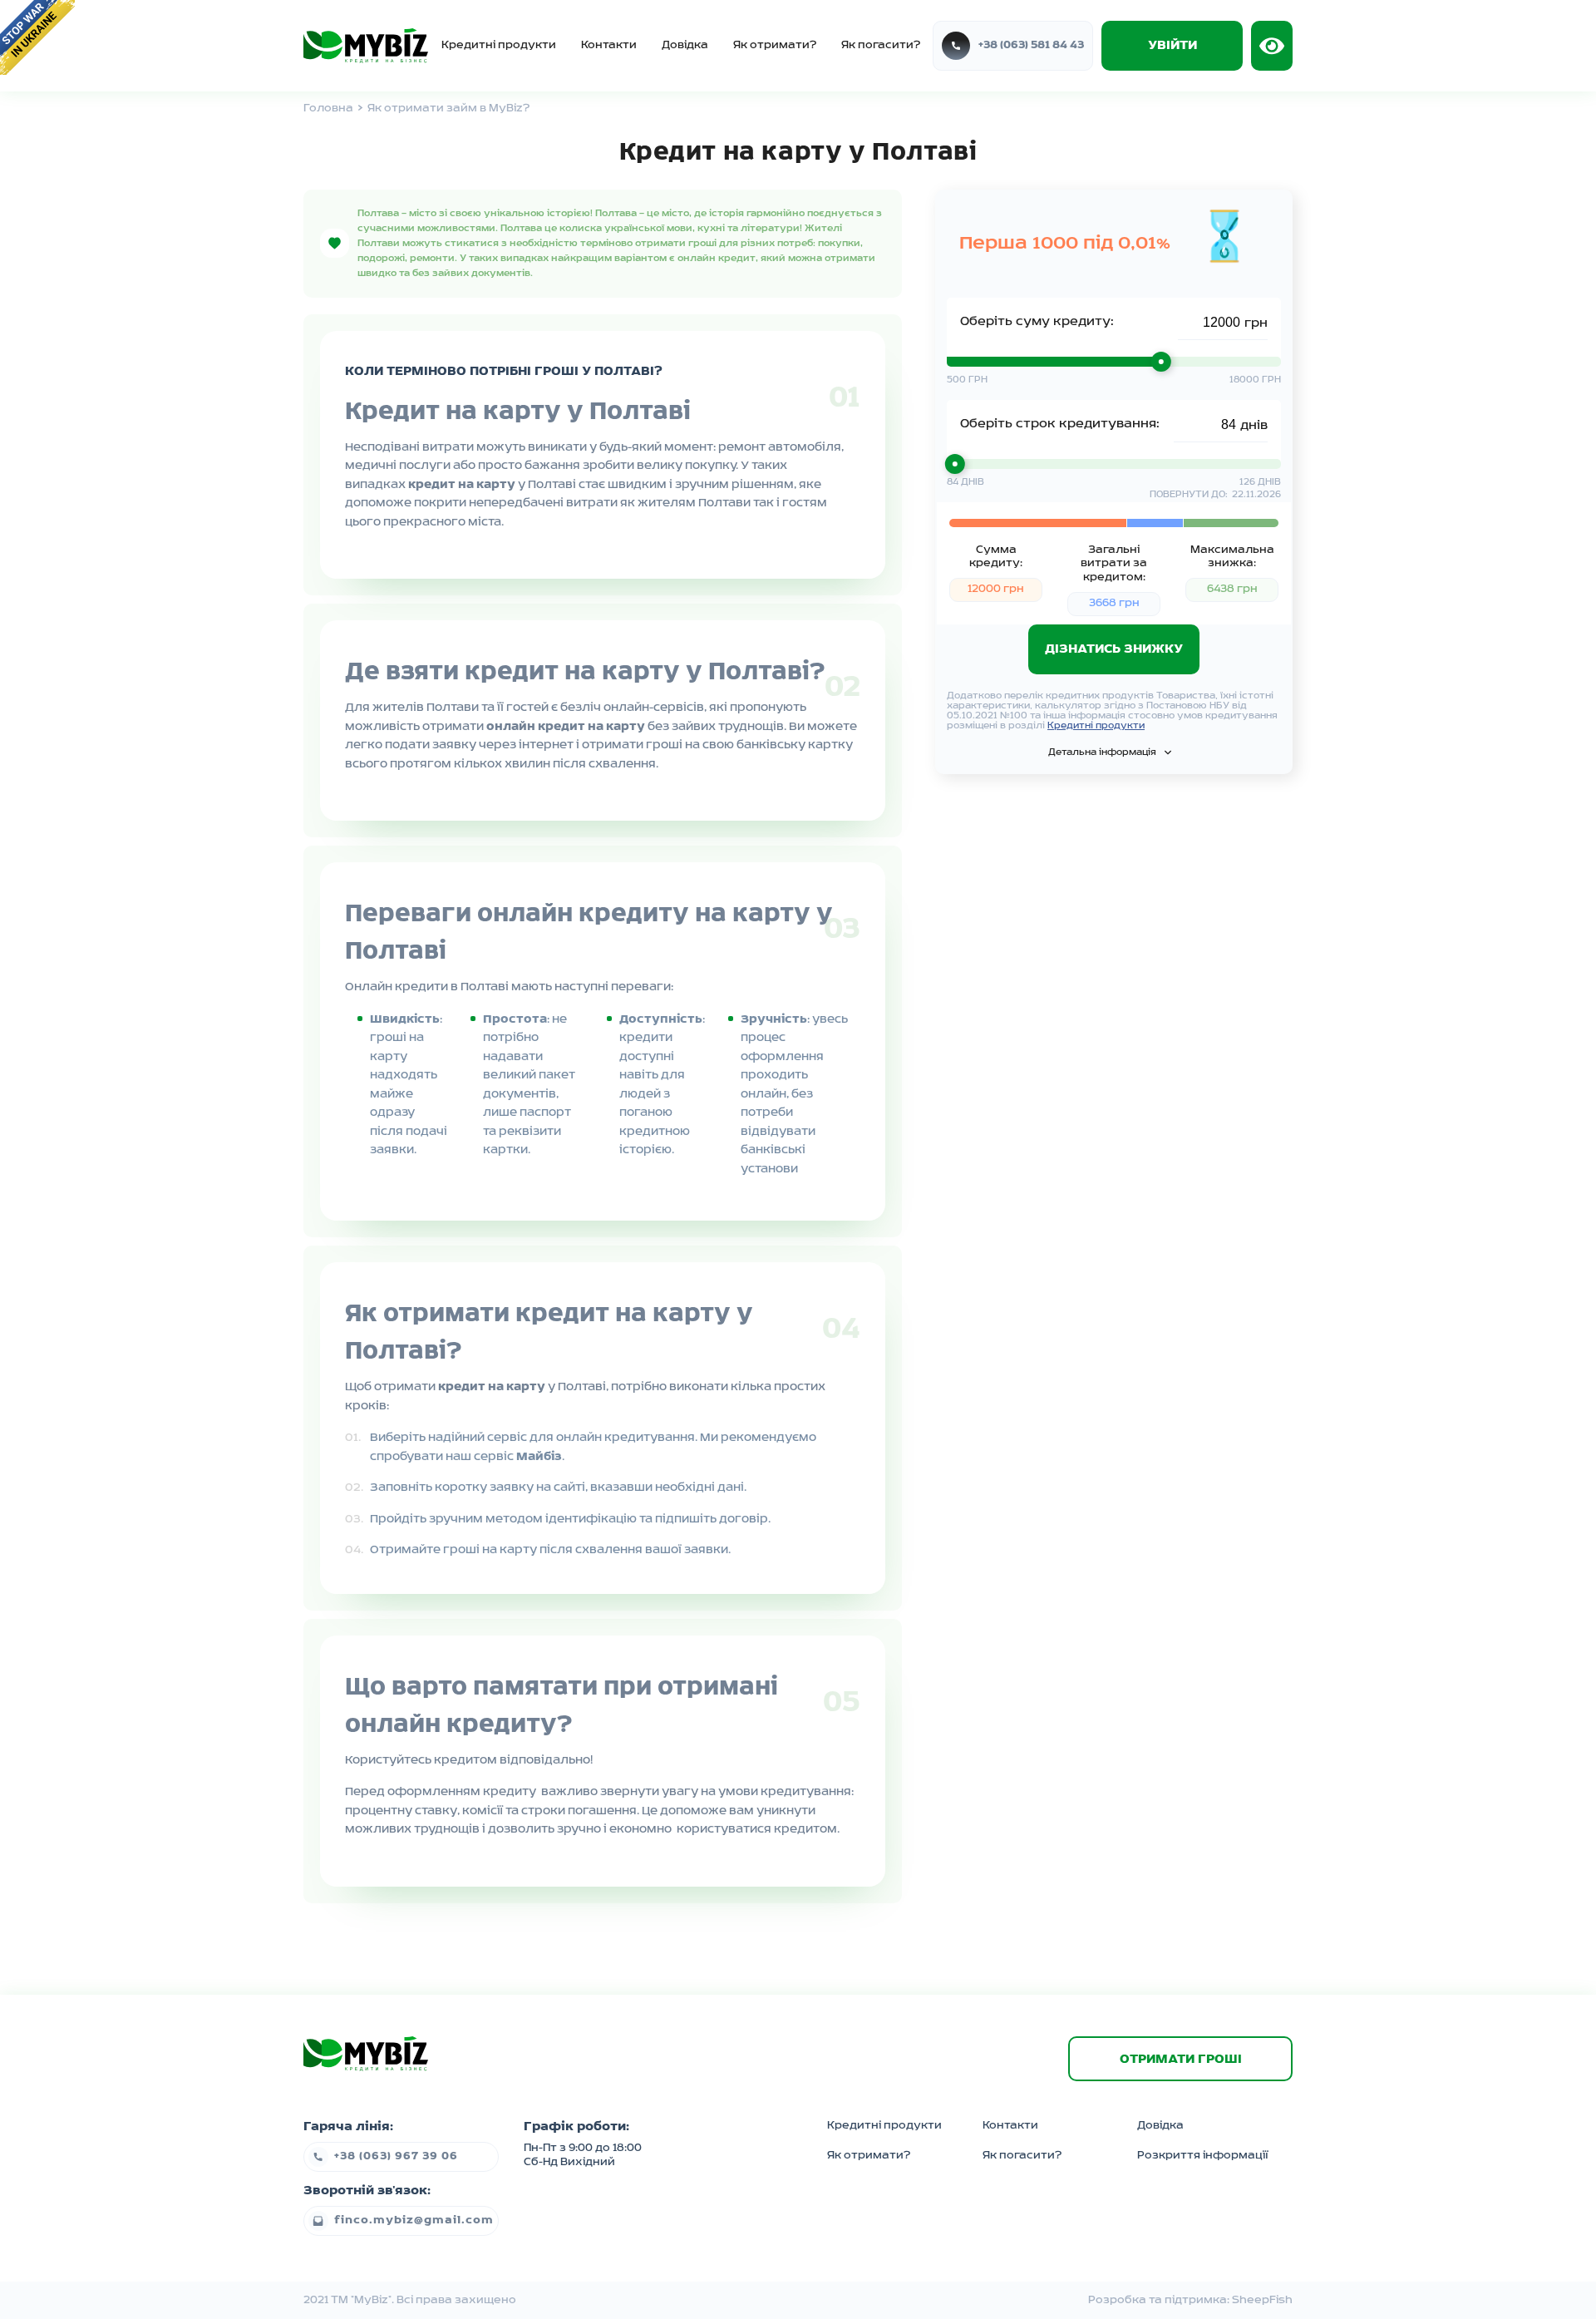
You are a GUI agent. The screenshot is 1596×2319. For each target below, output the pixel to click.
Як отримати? (775, 45)
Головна (328, 109)
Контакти (609, 45)
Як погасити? (881, 45)
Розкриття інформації (1202, 2156)
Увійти (1172, 46)
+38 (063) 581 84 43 (1031, 45)
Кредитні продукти (499, 45)
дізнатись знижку (1114, 649)
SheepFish (1262, 2300)
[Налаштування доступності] (1272, 46)
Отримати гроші (1181, 2060)
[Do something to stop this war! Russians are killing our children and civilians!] (37, 37)
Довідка (685, 45)
